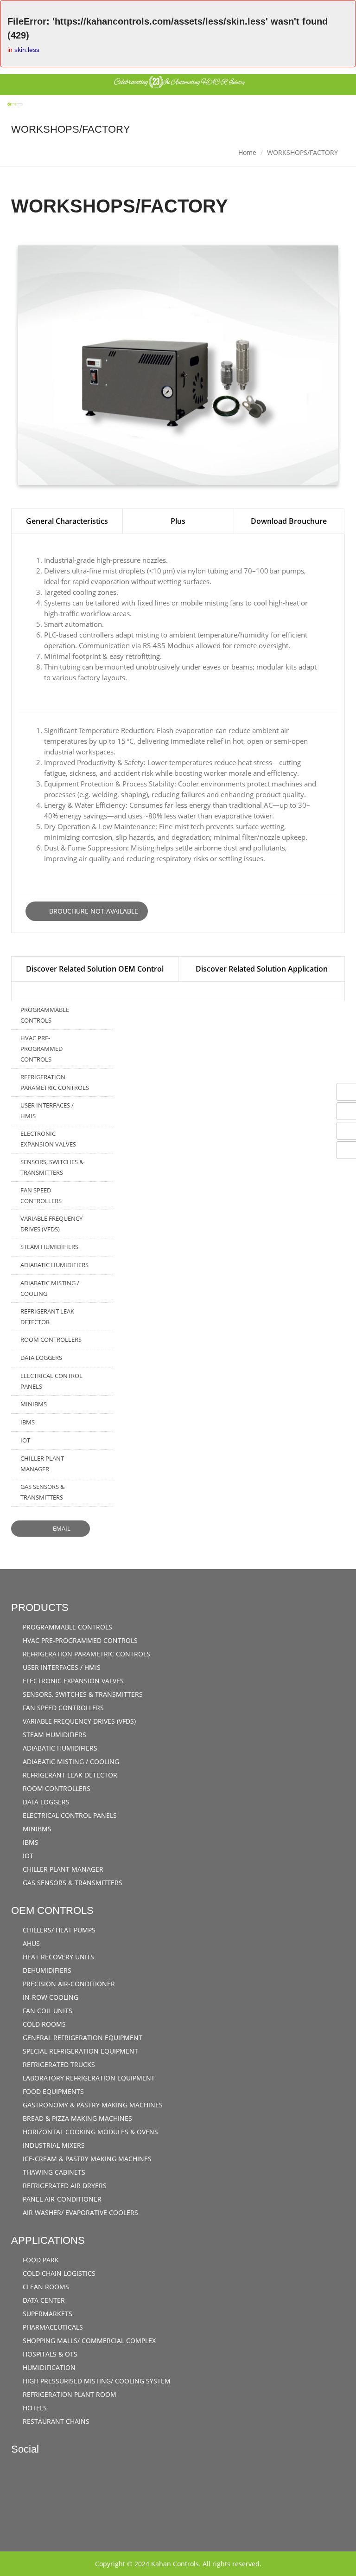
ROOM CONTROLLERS (51, 1340)
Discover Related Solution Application (262, 969)
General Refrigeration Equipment (82, 2038)
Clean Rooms (45, 2287)
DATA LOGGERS (41, 1358)
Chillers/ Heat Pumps (58, 1930)
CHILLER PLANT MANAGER (42, 1464)
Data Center (43, 2300)
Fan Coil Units (47, 2011)
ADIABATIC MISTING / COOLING (50, 1288)
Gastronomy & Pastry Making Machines (92, 2105)
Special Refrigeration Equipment (79, 2051)
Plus (178, 521)
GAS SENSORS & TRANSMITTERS (42, 1492)
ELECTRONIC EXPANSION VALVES (48, 1139)
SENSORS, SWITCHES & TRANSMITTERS (52, 1167)
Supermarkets (47, 2314)
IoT (25, 1440)
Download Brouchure (289, 521)
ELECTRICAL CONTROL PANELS (51, 1381)
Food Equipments (52, 2091)
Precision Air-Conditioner (68, 1984)
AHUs (30, 1943)
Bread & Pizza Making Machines (76, 2118)
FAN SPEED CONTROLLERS (41, 1195)
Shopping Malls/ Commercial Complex (88, 2341)
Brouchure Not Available (93, 911)
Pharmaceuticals (52, 2327)
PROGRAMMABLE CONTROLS (45, 1015)
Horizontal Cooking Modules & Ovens (89, 2132)
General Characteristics (67, 521)
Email (61, 1528)
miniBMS (34, 1404)
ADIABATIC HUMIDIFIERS (54, 1265)
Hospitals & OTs (49, 2354)
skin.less (27, 50)
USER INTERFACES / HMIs (47, 1111)
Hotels (34, 2408)
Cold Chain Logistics (58, 2273)
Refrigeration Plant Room (69, 2394)
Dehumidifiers (46, 1970)
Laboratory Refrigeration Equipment (88, 2078)
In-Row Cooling (50, 1997)
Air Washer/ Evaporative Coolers (79, 2212)
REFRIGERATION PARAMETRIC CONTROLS (55, 1082)
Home (247, 152)
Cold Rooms (43, 2024)
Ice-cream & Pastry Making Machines (86, 2159)
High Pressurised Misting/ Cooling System (96, 2381)
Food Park (40, 2260)
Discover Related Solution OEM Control (95, 969)
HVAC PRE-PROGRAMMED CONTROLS (41, 1049)
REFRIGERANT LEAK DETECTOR (47, 1317)
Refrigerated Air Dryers (64, 2186)
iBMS (28, 1422)
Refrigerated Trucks (58, 2064)
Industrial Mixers (53, 2145)
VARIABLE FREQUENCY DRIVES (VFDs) (51, 1224)
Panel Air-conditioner (61, 2199)
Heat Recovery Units (57, 1957)
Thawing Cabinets (53, 2172)
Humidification (48, 2367)
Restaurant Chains (55, 2421)
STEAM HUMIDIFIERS (49, 1247)
